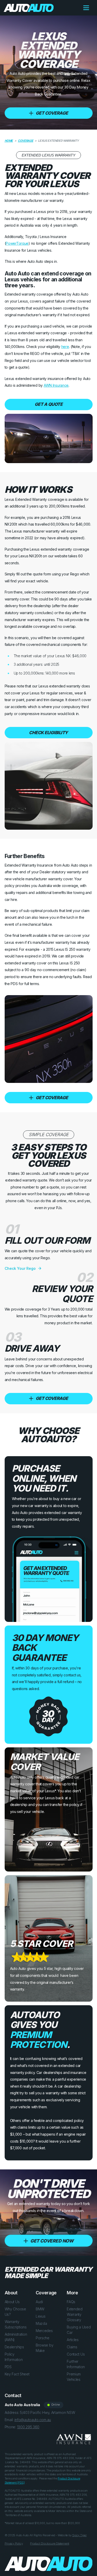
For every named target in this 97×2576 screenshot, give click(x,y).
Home (9, 141)
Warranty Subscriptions (16, 2324)
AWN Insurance (56, 385)
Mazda (41, 2323)
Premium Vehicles (74, 2377)
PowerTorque (17, 243)
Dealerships (14, 2347)
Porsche (43, 2338)
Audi (39, 2302)
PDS (8, 2367)
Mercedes (44, 2331)
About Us (12, 2302)
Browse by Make (44, 2348)
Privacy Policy (14, 2543)
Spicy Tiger (79, 2535)
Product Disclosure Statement (50, 2543)
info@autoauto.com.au (33, 2420)
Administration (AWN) (16, 2337)
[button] (86, 8)
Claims (72, 2347)
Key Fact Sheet (17, 2374)
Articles (73, 2340)
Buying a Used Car (79, 2330)
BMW (40, 2309)
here (65, 347)
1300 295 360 (28, 2427)
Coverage (25, 141)
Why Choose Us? (15, 2312)
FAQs (71, 2302)
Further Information (76, 2364)
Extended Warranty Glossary (75, 2314)
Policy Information (14, 2357)
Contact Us (76, 2354)
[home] (27, 8)
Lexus (41, 2316)
